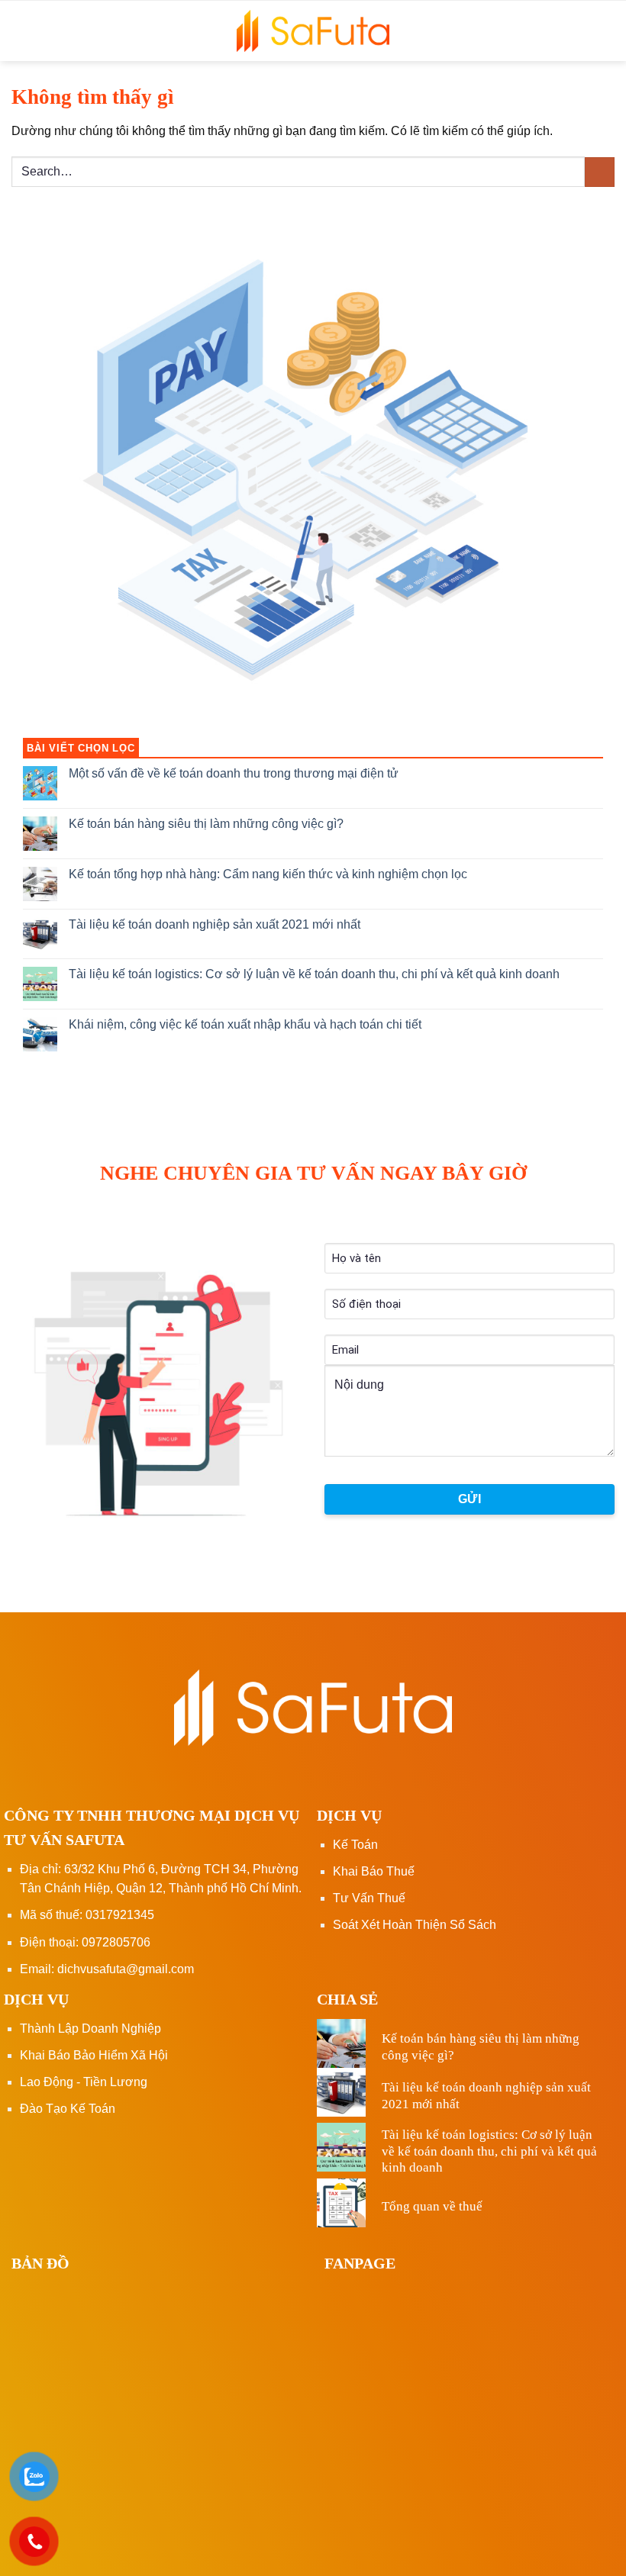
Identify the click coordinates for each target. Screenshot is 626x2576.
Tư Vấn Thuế (369, 1898)
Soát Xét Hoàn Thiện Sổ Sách (415, 1925)
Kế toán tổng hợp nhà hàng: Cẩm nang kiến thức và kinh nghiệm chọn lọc (268, 874)
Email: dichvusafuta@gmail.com (107, 1969)
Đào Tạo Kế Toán (68, 2109)
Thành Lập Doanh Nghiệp (90, 2029)
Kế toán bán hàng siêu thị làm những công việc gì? (206, 824)
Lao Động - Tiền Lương (84, 2082)
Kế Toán (355, 1845)
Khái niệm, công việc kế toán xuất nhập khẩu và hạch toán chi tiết (245, 1024)
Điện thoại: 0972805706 (85, 1942)
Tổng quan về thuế (432, 2206)
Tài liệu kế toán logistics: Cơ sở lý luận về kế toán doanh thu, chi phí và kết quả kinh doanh (314, 974)
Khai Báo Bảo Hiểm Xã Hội (94, 2055)
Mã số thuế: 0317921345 (87, 1915)
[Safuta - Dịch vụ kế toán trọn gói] (313, 31)
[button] (604, 31)
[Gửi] (600, 172)
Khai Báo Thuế (374, 1871)
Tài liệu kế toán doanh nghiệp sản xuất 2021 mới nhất (215, 924)
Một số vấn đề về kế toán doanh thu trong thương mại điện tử (234, 773)
